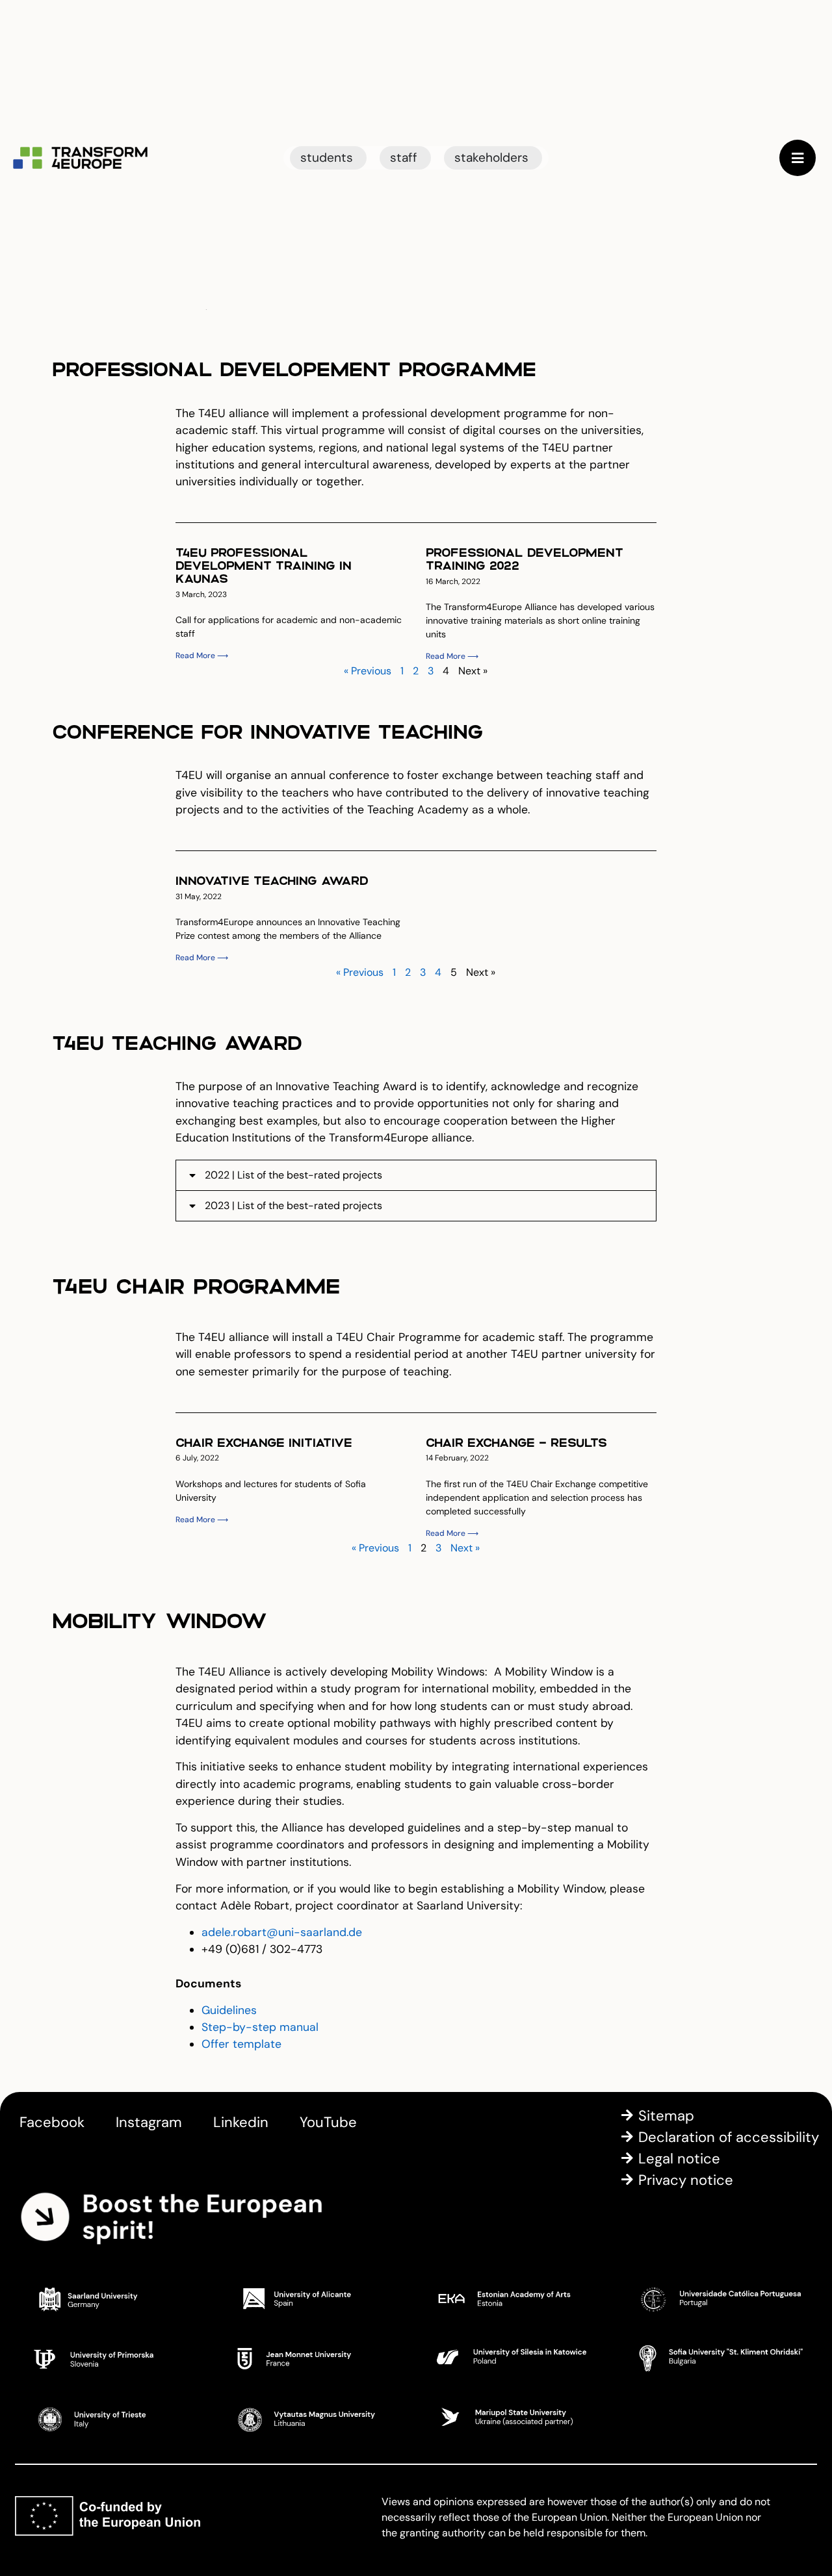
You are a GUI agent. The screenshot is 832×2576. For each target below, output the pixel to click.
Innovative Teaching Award (272, 880)
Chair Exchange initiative (264, 1442)
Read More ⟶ (202, 656)
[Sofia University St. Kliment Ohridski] (718, 2358)
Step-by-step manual (260, 2027)
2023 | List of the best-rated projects (293, 1205)
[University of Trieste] (114, 2417)
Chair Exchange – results (516, 1442)
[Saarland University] (114, 2299)
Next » (465, 1548)
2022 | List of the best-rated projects (293, 1175)
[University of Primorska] (114, 2358)
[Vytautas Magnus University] (315, 2417)
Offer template (241, 2044)
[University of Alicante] (315, 2299)
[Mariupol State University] (517, 2417)
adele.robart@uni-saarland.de (282, 1932)
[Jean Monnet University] (315, 2358)
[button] (416, 1175)
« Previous (368, 671)
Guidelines (229, 2010)
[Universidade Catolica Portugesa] (718, 2299)
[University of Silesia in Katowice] (517, 2358)
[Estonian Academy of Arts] (517, 2299)
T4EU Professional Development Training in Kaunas (264, 565)
